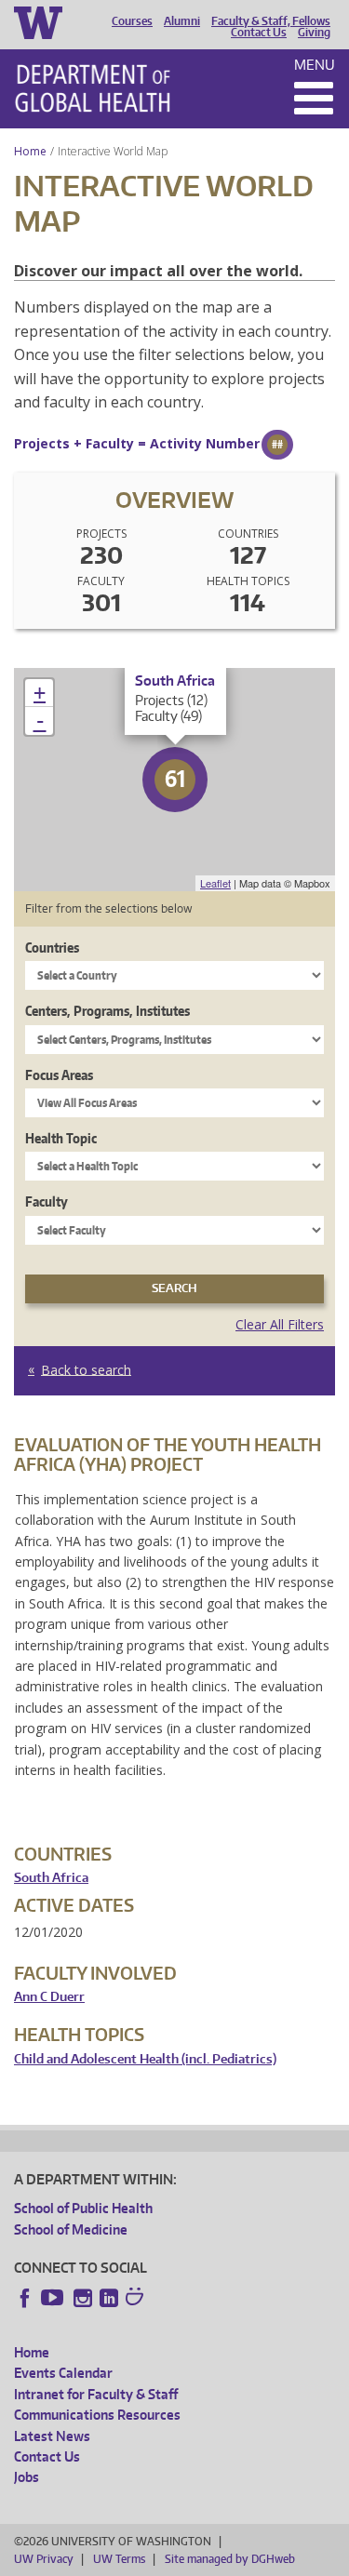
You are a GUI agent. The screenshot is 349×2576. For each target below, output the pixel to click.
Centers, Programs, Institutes (107, 1011)
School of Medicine (71, 2229)
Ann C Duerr (49, 1997)
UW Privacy (44, 2559)
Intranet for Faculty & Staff (96, 2394)
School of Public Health (83, 2208)
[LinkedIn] (109, 2298)
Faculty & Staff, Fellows (271, 21)
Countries (52, 948)
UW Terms (119, 2559)
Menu (315, 65)
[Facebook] (25, 2298)
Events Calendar (63, 2373)
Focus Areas (59, 1075)
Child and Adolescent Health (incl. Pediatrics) (145, 2059)
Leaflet (215, 883)
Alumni (182, 21)
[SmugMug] (137, 2299)
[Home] (93, 88)
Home (30, 151)
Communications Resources (97, 2415)
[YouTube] (54, 2298)
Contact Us (259, 33)
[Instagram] (83, 2298)
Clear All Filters (280, 1324)
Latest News (52, 2436)
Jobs (27, 2477)
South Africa (51, 1878)
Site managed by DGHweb (230, 2559)
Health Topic (61, 1138)
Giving (314, 33)
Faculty (47, 1201)
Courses (132, 21)
